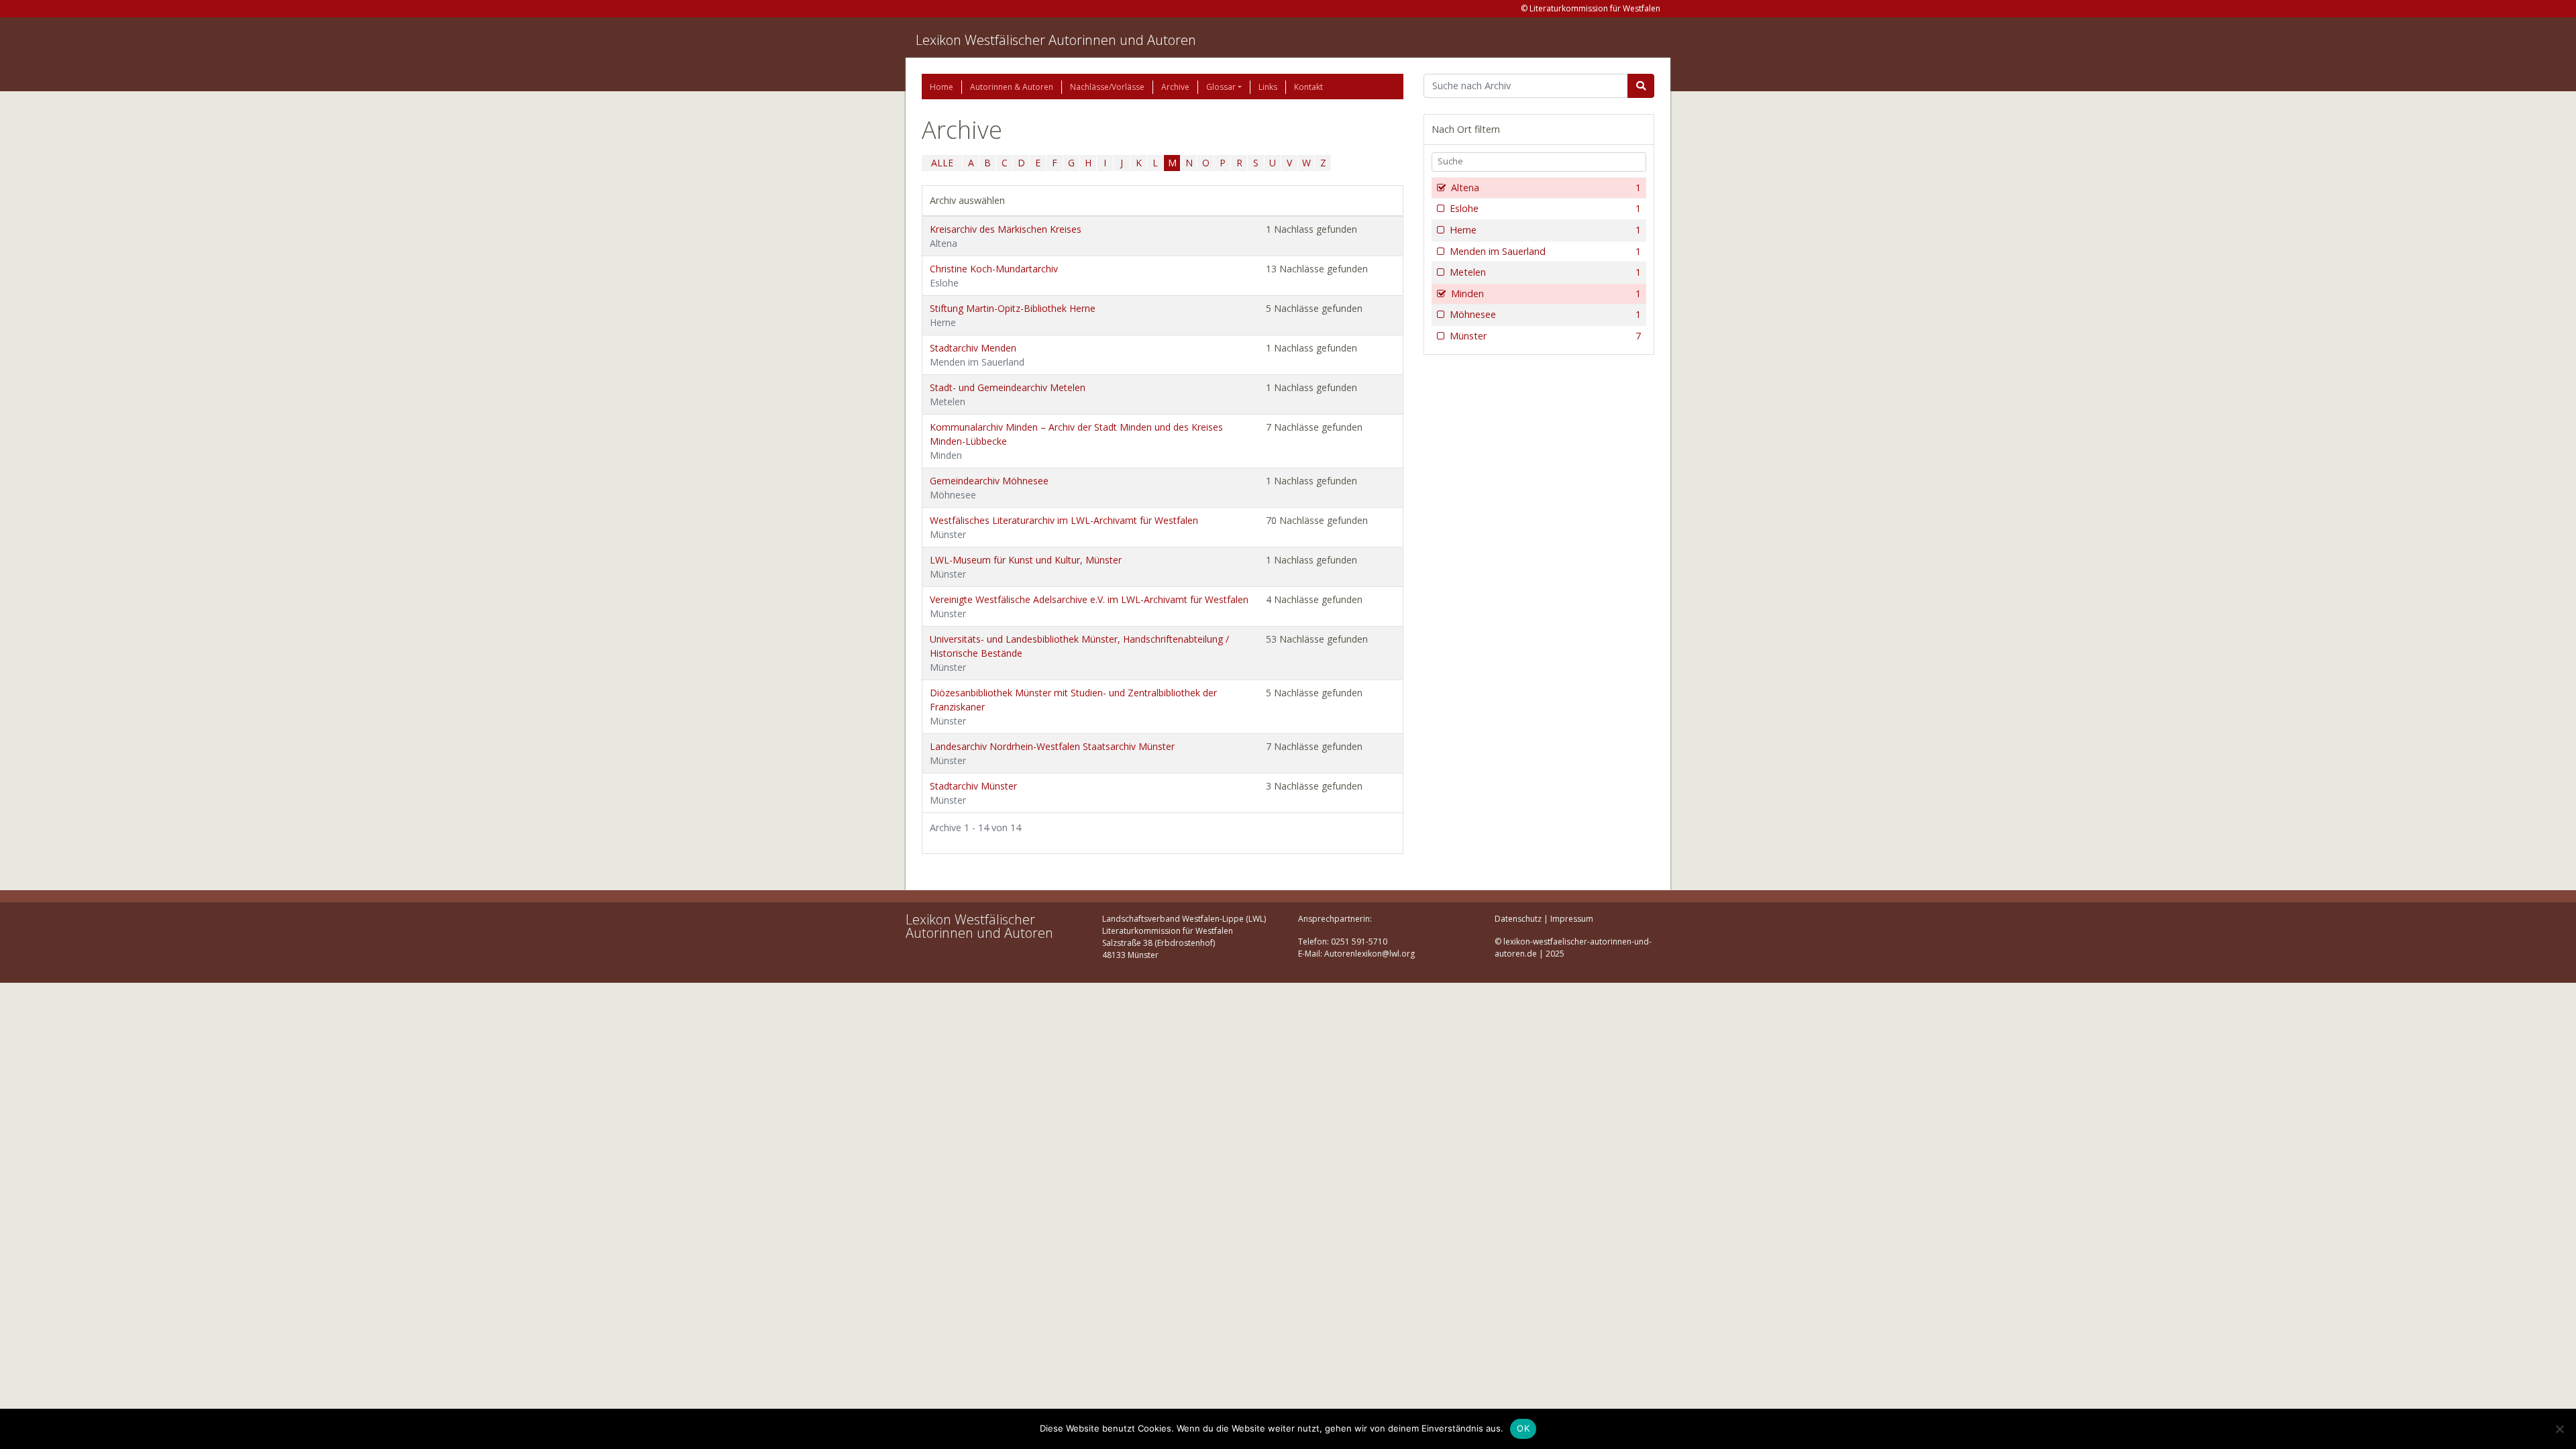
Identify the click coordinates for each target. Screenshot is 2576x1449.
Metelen (1545, 272)
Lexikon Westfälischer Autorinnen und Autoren (1056, 40)
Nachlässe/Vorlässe (1107, 87)
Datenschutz (1518, 919)
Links (1268, 87)
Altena (1546, 187)
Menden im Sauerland (1545, 251)
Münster (1545, 336)
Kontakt (1308, 87)
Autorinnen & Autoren (1012, 87)
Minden (1546, 293)
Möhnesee (1545, 314)
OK (1523, 1428)
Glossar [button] (1221, 87)
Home (942, 87)
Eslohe (1545, 208)
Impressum (1572, 919)
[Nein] (2559, 1429)
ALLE (942, 163)
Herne (1545, 230)
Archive (1175, 87)
